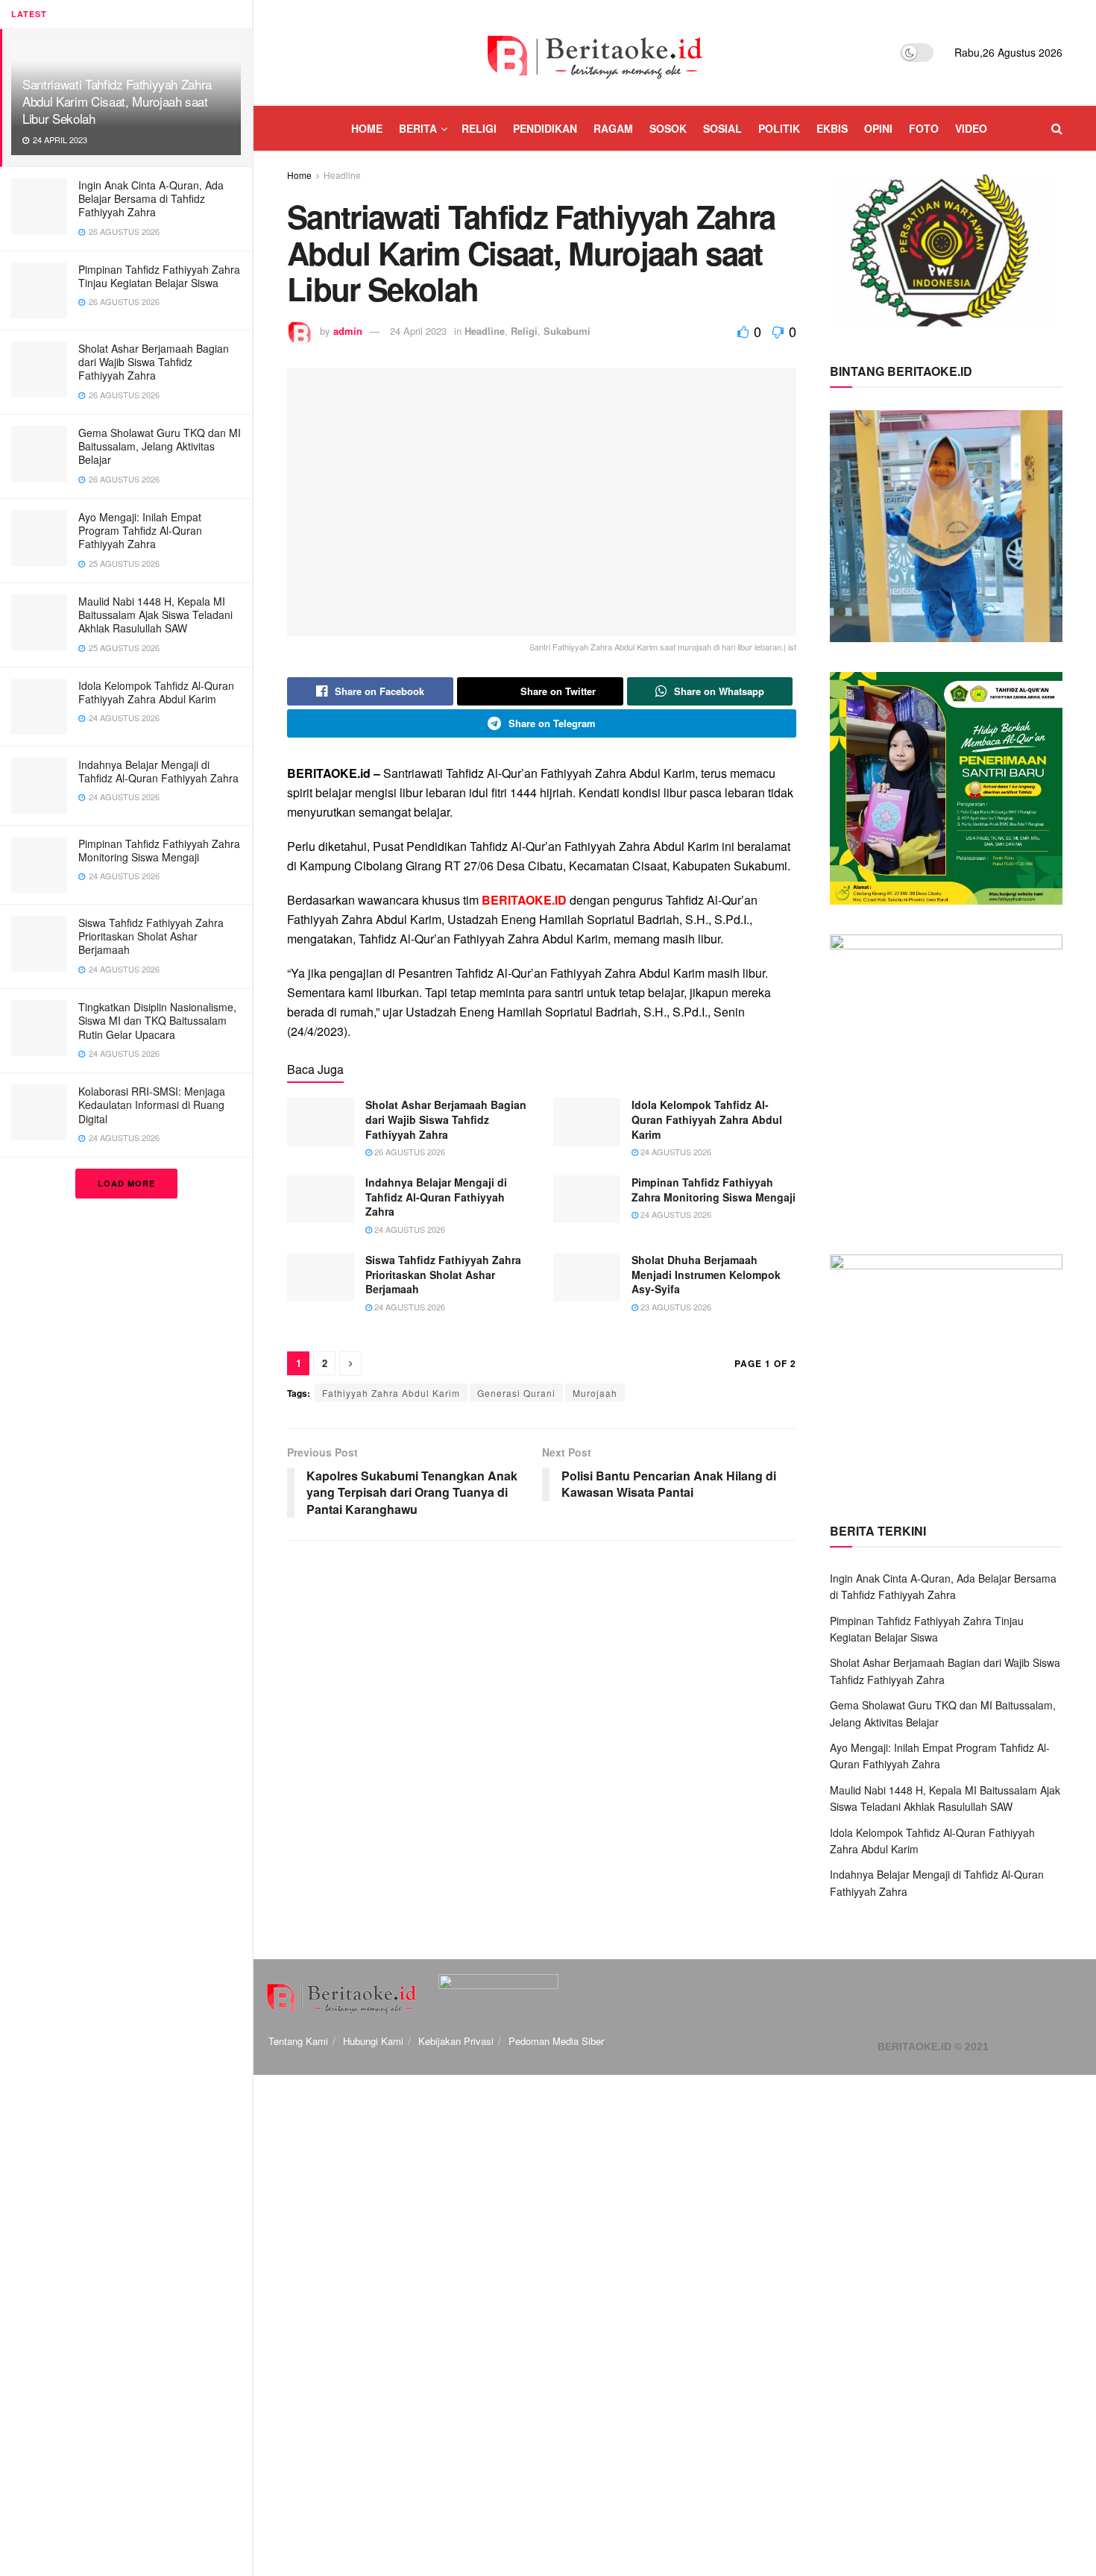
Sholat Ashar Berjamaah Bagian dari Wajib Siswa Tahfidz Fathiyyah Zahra (154, 362)
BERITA (418, 128)
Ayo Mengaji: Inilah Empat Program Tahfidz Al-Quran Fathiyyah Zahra (140, 530)
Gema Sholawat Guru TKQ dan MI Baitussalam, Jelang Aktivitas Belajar (160, 446)
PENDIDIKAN (545, 128)
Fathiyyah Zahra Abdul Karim (391, 1393)
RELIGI (479, 128)
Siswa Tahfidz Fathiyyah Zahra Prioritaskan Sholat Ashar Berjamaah (151, 936)
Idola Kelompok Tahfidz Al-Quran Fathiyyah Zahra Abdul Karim (156, 692)
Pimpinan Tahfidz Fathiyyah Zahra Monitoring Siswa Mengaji (159, 850)
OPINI (878, 128)
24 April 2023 (418, 331)
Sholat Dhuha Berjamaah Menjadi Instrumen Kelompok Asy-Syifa (706, 1274)
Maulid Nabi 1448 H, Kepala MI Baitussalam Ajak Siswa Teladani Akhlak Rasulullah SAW (155, 615)
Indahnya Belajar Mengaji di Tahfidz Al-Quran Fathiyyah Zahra (158, 771)
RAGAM (613, 128)
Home (299, 175)
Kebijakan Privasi (456, 2041)
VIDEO (971, 128)
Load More (126, 1183)
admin (348, 331)
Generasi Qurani (516, 1393)
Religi (524, 331)
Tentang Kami (298, 2041)
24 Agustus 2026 (675, 1152)
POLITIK (779, 128)
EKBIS (832, 128)
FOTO (924, 128)
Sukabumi (567, 331)
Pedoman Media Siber (556, 2041)
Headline (342, 175)
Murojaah (595, 1393)
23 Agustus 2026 (675, 1307)
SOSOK (668, 128)
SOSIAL (722, 128)
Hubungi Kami (373, 2041)
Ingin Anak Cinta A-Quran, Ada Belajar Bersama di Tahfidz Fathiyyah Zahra (151, 198)
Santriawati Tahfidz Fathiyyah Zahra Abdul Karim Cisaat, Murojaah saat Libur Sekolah (117, 101)
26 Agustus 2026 (409, 1152)
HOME (367, 128)
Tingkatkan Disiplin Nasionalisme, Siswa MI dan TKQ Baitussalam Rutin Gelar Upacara (157, 1020)
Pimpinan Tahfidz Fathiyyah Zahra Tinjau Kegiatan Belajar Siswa (159, 276)
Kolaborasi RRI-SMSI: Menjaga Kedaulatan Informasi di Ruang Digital (152, 1105)
